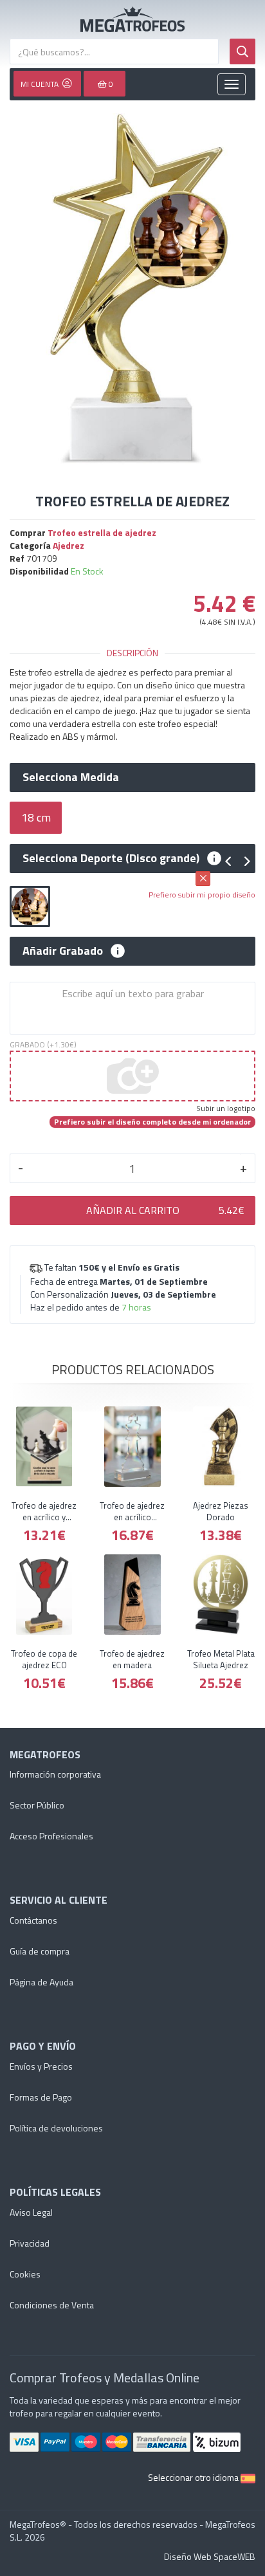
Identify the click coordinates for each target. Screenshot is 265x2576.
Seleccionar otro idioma (194, 2477)
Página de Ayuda (41, 1982)
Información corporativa (55, 1774)
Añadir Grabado (63, 951)
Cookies (25, 2274)
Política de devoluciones (56, 2128)
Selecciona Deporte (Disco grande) (111, 858)
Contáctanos (33, 1920)
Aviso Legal (31, 2212)
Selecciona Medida (71, 777)
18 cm (36, 817)
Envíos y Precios (41, 2066)
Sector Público (37, 1805)
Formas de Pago (41, 2097)
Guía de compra (40, 1951)
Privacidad (30, 2243)
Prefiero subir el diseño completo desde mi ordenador (152, 1122)
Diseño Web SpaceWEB (210, 2556)
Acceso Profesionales (51, 1836)
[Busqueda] (242, 51)
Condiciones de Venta (52, 2305)
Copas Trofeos (132, 19)
